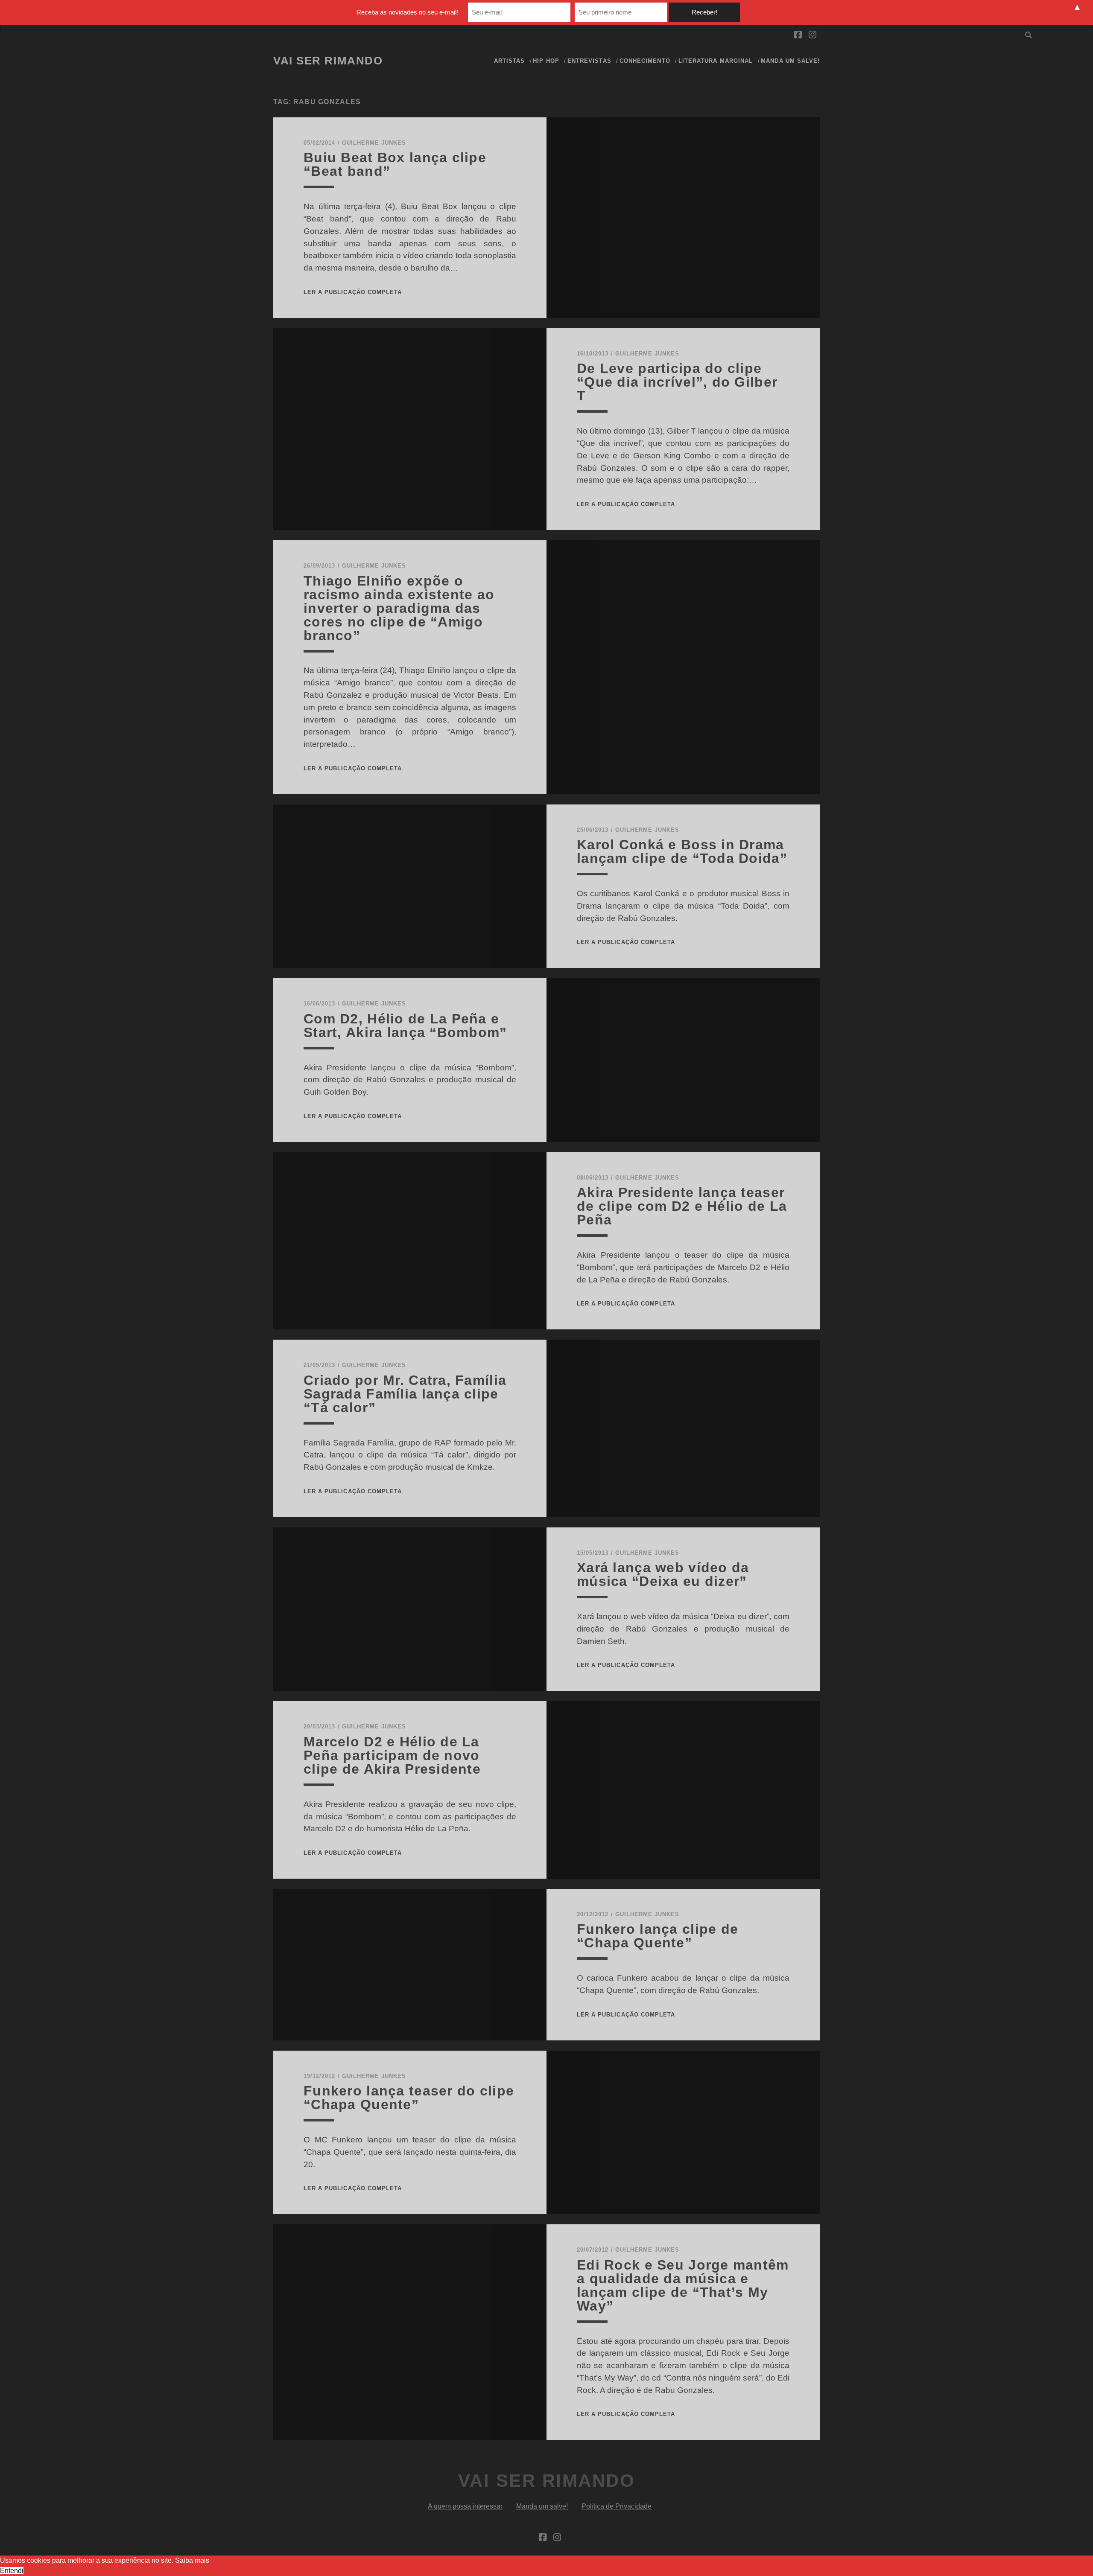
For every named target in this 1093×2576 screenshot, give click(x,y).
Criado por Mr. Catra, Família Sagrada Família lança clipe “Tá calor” (405, 1394)
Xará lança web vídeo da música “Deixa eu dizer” (663, 1574)
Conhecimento (645, 61)
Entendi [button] (12, 2571)
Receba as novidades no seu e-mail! (407, 12)
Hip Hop (546, 61)
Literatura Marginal (716, 61)
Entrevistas (589, 61)
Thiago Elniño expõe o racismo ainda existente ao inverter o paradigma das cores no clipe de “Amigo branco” (399, 608)
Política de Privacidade (617, 2506)
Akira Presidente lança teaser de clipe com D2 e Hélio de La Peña (682, 1206)
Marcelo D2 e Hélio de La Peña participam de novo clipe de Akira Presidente (392, 1755)
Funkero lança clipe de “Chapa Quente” (658, 1936)
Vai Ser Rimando (328, 61)
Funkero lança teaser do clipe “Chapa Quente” (409, 2098)
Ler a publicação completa (353, 292)
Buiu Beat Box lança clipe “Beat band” (395, 164)
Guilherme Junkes (374, 143)
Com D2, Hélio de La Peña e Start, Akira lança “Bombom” (405, 1026)
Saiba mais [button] (192, 2560)
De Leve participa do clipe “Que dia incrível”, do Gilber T (677, 382)
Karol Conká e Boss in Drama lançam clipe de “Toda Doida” (682, 851)
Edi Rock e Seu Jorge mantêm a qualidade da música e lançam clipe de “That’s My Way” (683, 2285)
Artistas (509, 61)
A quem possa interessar (465, 2506)
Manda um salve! (790, 61)
